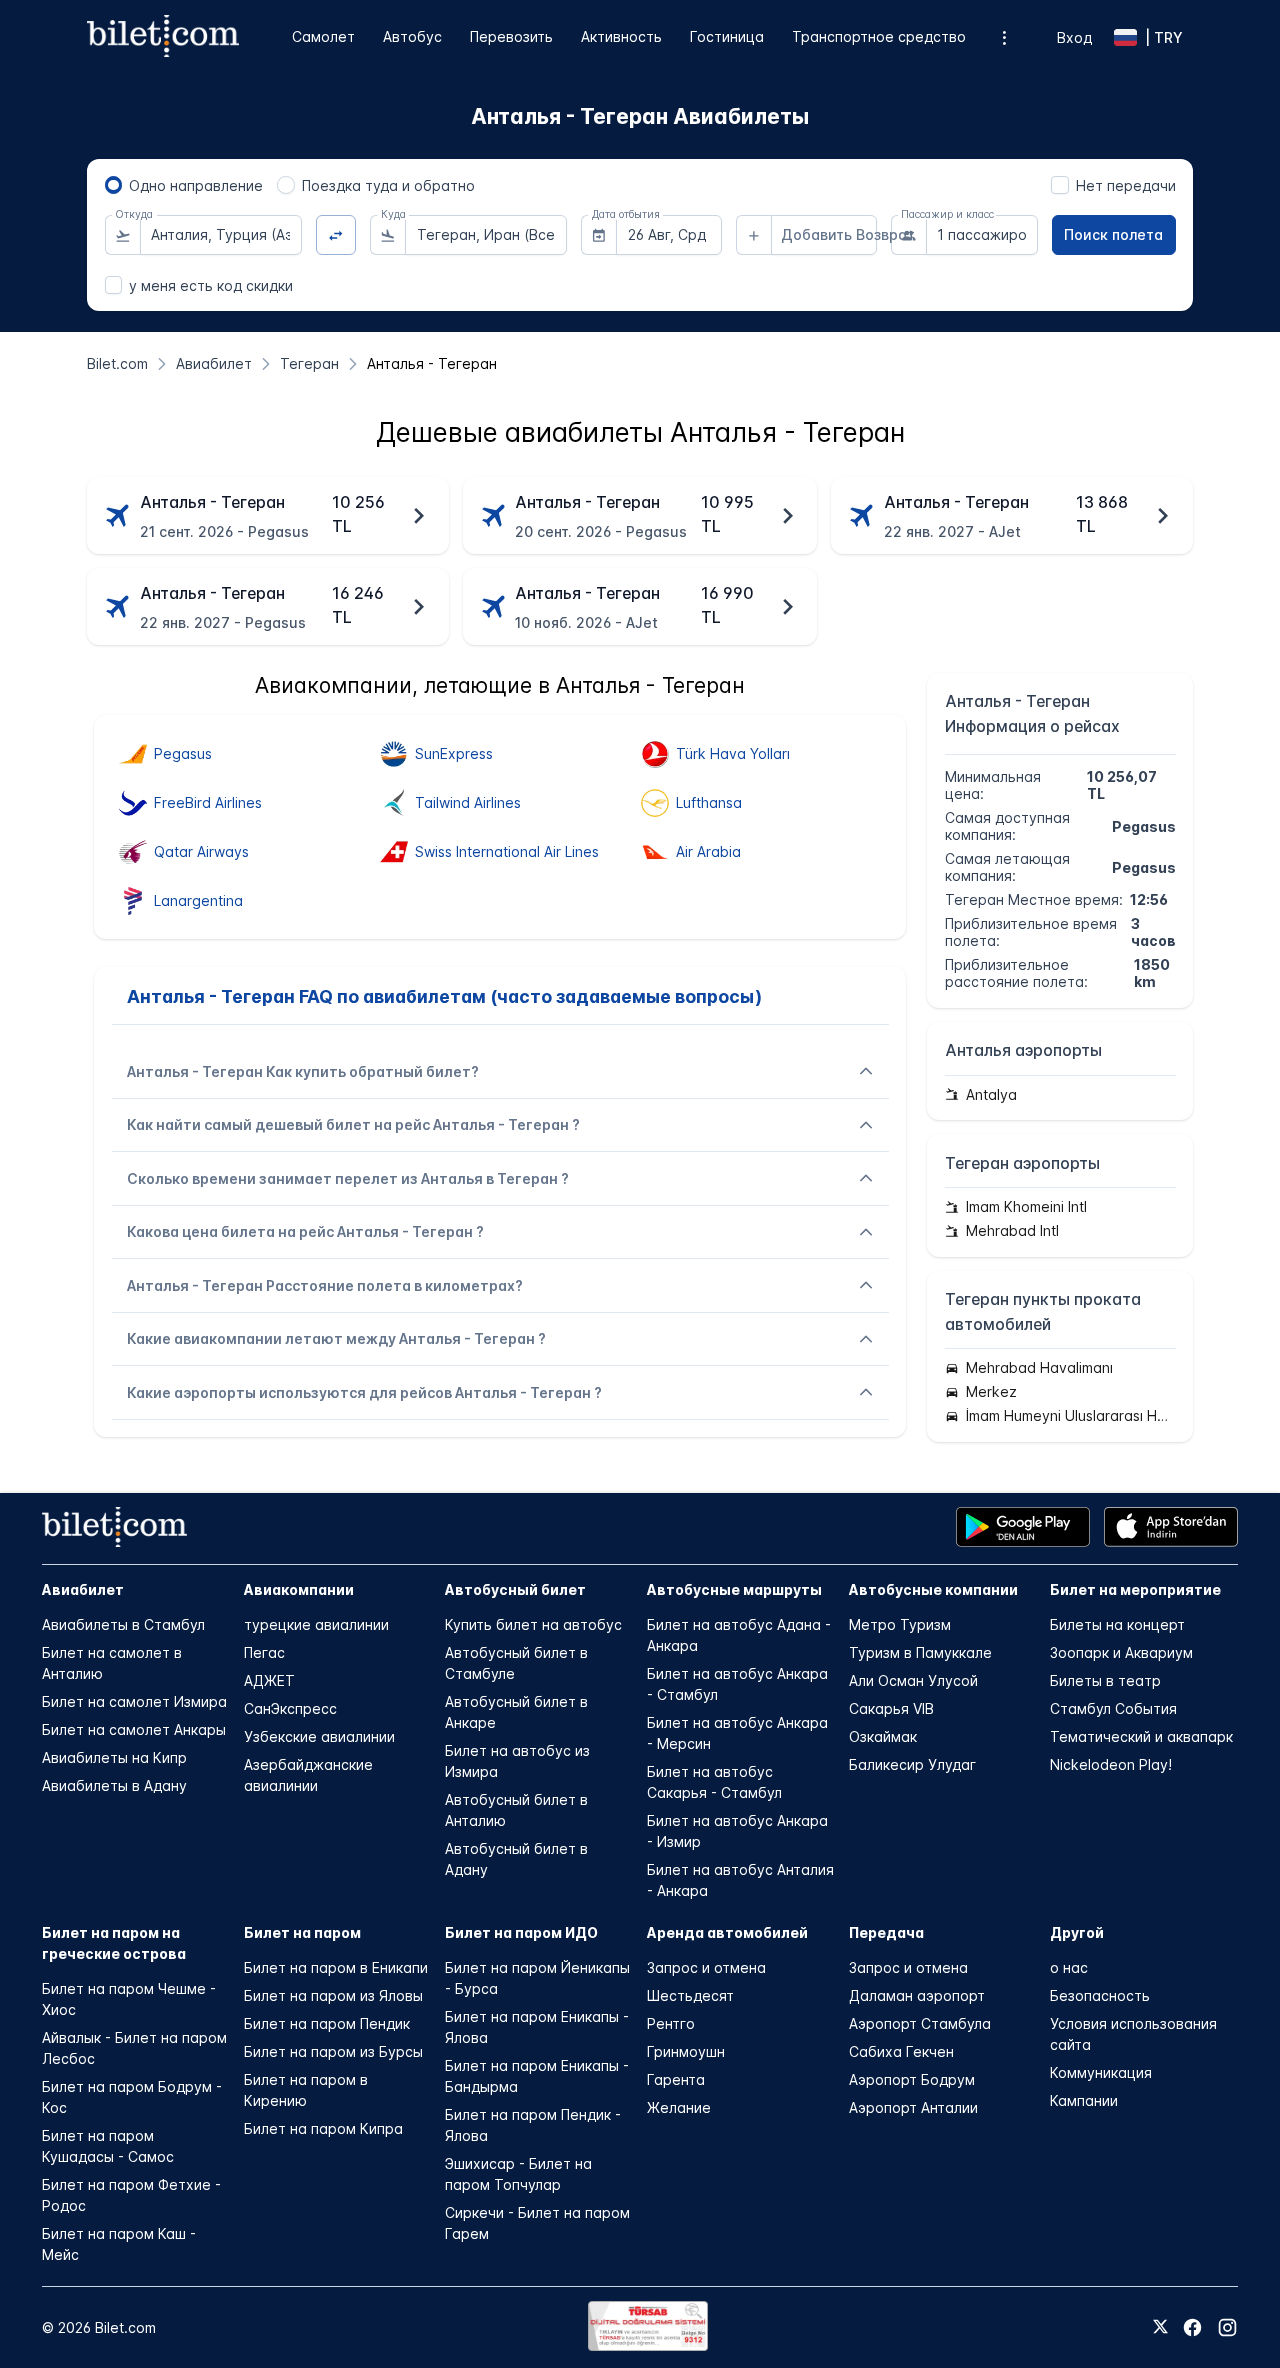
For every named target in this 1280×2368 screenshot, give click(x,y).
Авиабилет (83, 1589)
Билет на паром (302, 1932)
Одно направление (196, 185)
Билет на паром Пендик (327, 2023)
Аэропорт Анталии (913, 2107)
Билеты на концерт (1117, 1624)
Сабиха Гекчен (901, 2051)
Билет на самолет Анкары (134, 1729)
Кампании (1084, 2100)
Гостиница (727, 36)
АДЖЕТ (269, 1680)
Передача (886, 1932)
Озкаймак (883, 1736)
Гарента (676, 2079)
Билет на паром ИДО (521, 1932)
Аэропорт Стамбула (920, 2023)
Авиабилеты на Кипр (114, 1757)
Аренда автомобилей (727, 1932)
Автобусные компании (933, 1589)
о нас (1069, 1967)
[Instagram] (1227, 2327)
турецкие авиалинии (316, 1624)
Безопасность (1100, 1995)
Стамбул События (1113, 1708)
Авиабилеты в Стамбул (123, 1624)
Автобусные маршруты (734, 1589)
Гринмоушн (686, 2051)
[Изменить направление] (336, 235)
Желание (679, 2107)
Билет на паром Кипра (323, 2128)
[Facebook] (1192, 2327)
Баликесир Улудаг (912, 1764)
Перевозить (511, 36)
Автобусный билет (515, 1589)
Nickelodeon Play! (1111, 1764)
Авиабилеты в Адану (114, 1785)
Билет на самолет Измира (134, 1701)
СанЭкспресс (290, 1708)
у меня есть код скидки (211, 285)
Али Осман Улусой (913, 1680)
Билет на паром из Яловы (333, 1995)
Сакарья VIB (891, 1708)
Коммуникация (1101, 2072)
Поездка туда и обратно (388, 185)
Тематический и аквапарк (1141, 1736)
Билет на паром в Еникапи (336, 1967)
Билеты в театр (1105, 1680)
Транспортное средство (879, 36)
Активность (621, 36)
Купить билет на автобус (533, 1624)
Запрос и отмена (706, 1967)
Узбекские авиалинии (319, 1736)
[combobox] (221, 235)
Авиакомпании (299, 1589)
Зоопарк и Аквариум (1121, 1652)
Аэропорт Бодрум (912, 2079)
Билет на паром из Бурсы (333, 2051)
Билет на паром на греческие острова (114, 1943)
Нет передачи (1126, 185)
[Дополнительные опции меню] (1004, 37)
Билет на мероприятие (1135, 1589)
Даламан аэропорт (917, 1995)
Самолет (323, 36)
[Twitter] (1160, 2328)
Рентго (671, 2023)
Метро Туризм (900, 1624)
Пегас (264, 1652)
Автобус (412, 36)
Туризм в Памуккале (920, 1652)
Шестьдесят (690, 1995)
